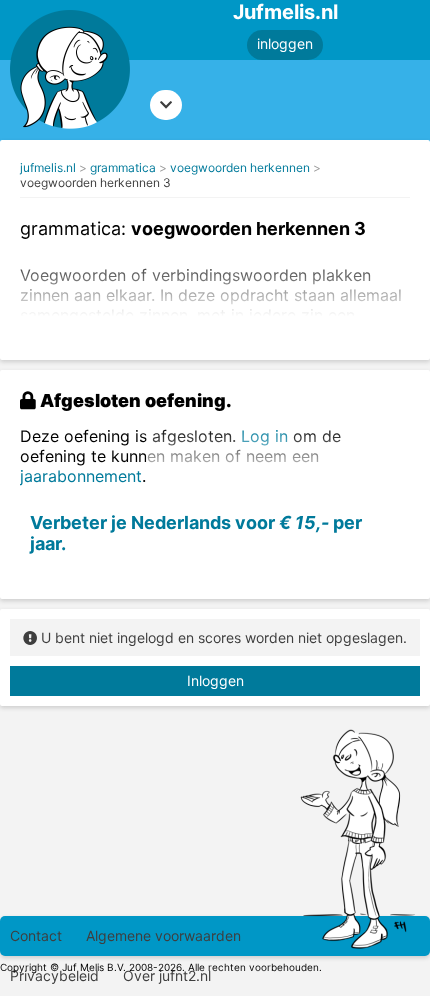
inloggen (285, 43)
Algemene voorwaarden (163, 935)
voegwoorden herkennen (240, 167)
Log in (264, 436)
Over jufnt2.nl (167, 975)
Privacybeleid (54, 975)
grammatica (123, 167)
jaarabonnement (81, 476)
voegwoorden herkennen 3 (95, 182)
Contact (36, 935)
